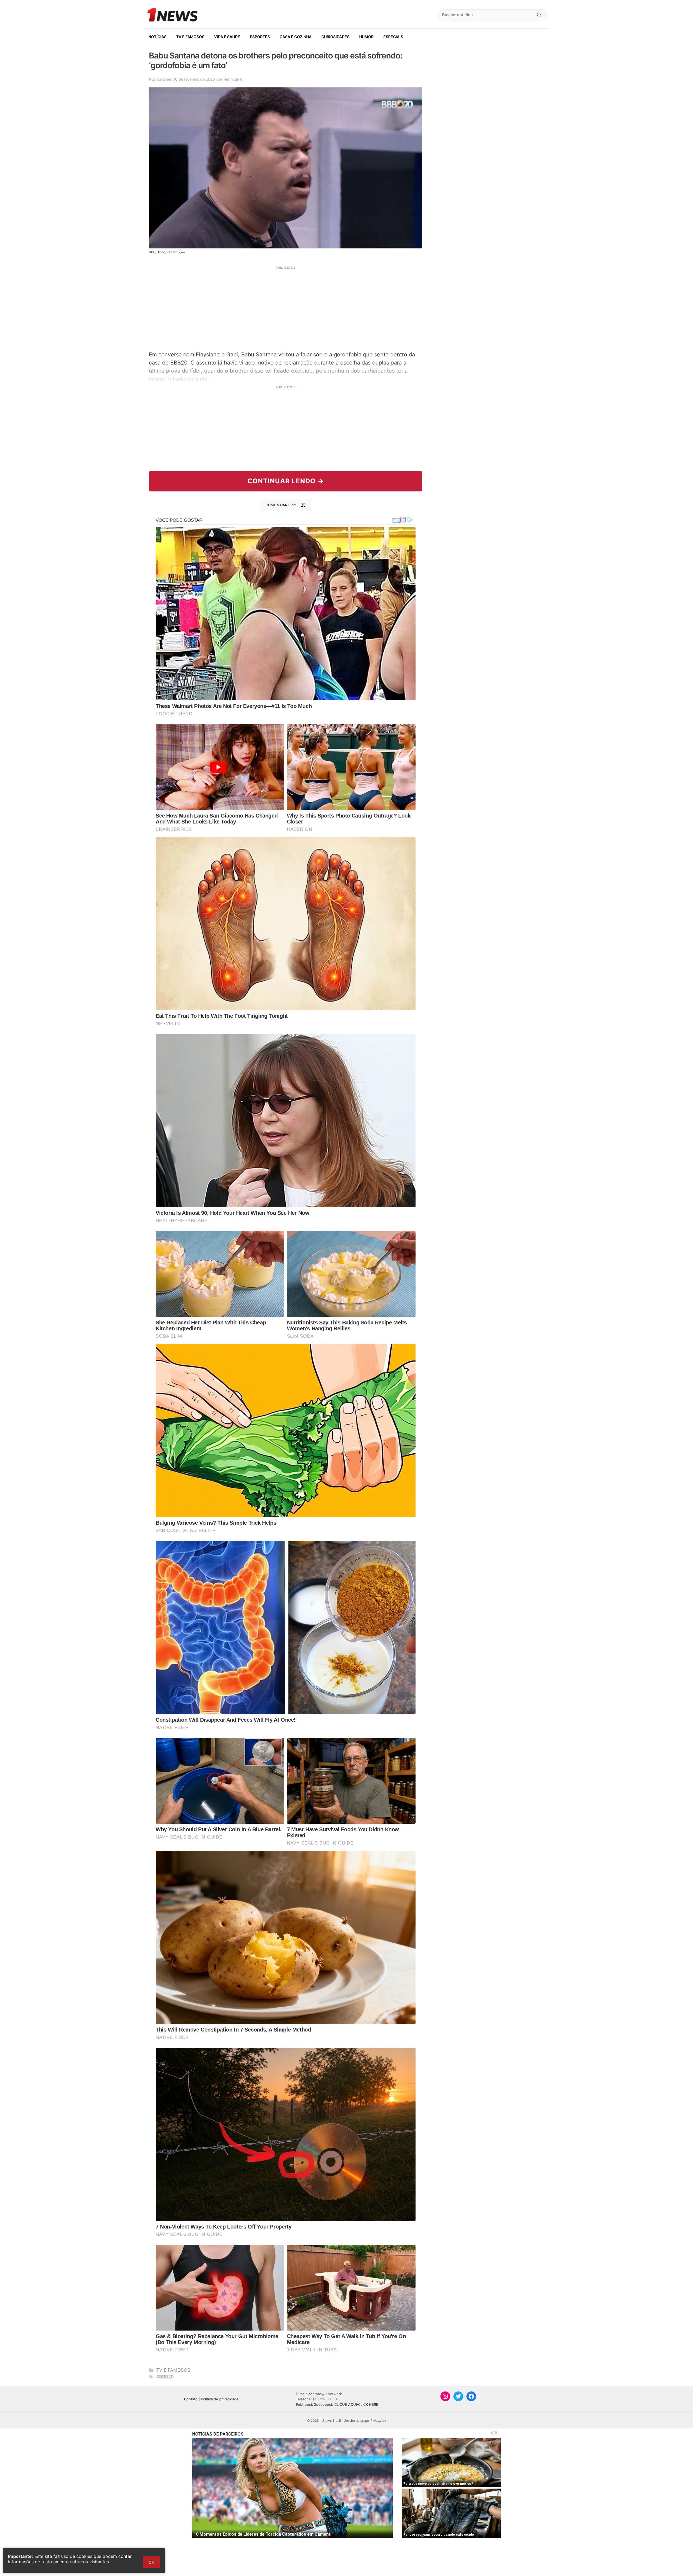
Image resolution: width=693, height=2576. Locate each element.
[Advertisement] (286, 308)
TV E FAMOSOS (190, 37)
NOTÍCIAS (157, 37)
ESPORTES (260, 37)
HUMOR (366, 37)
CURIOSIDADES (335, 37)
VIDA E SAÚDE (227, 37)
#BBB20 (165, 2377)
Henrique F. (233, 79)
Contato (191, 2399)
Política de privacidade (220, 2399)
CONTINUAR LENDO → (286, 481)
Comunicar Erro (282, 505)
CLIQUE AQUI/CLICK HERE (356, 2404)
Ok (151, 2562)
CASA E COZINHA (296, 37)
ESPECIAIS (393, 37)
